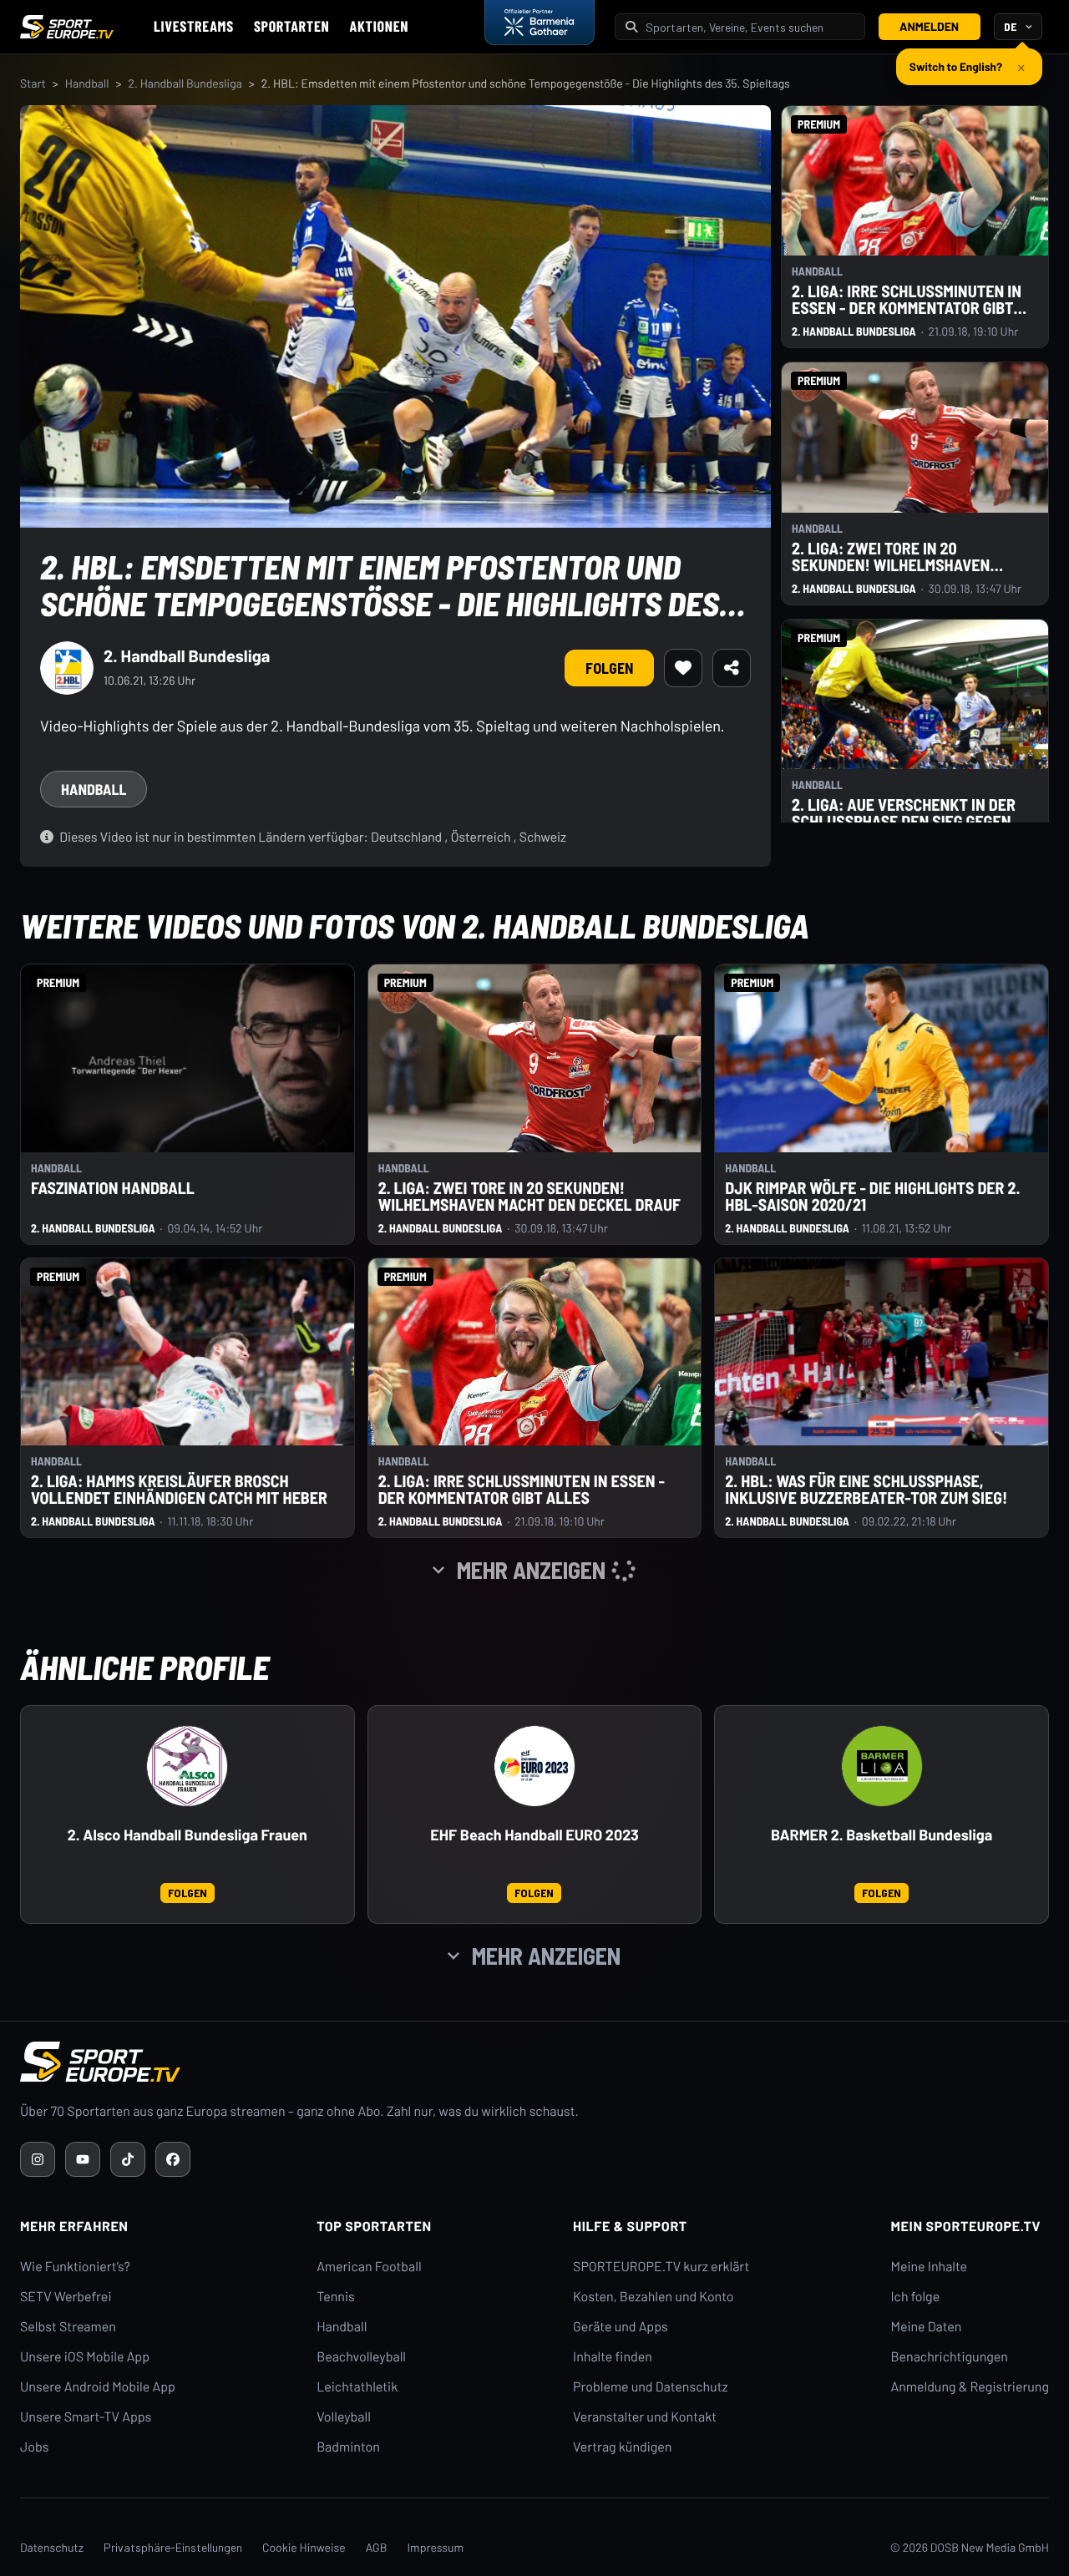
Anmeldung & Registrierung (970, 2387)
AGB (377, 2547)
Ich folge (915, 2297)
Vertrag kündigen (622, 2447)
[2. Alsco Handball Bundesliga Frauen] (187, 1766)
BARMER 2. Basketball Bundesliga (882, 1835)
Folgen (609, 668)
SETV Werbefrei (66, 2297)
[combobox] (750, 27)
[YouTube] (83, 2159)
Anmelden (929, 26)
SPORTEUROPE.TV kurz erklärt (661, 2267)
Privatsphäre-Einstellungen (173, 2547)
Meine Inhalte (929, 2267)
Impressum (435, 2547)
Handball (87, 83)
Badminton (348, 2447)
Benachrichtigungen (949, 2357)
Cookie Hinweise (304, 2547)
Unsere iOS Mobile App (85, 2357)
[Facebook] (173, 2159)
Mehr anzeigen (546, 1956)
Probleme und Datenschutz (651, 2387)
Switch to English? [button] (956, 60)
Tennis (336, 2297)
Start (33, 83)
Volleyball (344, 2417)
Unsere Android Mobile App (98, 2387)
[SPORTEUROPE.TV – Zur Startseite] (67, 27)
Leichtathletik (357, 2387)
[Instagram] (38, 2159)
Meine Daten (926, 2327)
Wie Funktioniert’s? (75, 2267)
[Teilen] (732, 668)
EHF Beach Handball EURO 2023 (534, 1835)
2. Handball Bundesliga (185, 83)
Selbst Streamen (68, 2327)
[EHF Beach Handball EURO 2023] (534, 1766)
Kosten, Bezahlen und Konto (653, 2297)
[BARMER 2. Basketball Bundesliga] (882, 1766)
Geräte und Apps (621, 2327)
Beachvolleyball (361, 2357)
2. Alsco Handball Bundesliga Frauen (187, 1835)
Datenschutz (52, 2547)
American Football (369, 2267)
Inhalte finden (613, 2357)
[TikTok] (128, 2159)
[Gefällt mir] (683, 668)
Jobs (34, 2447)
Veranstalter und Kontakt (645, 2417)
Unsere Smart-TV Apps (86, 2417)
